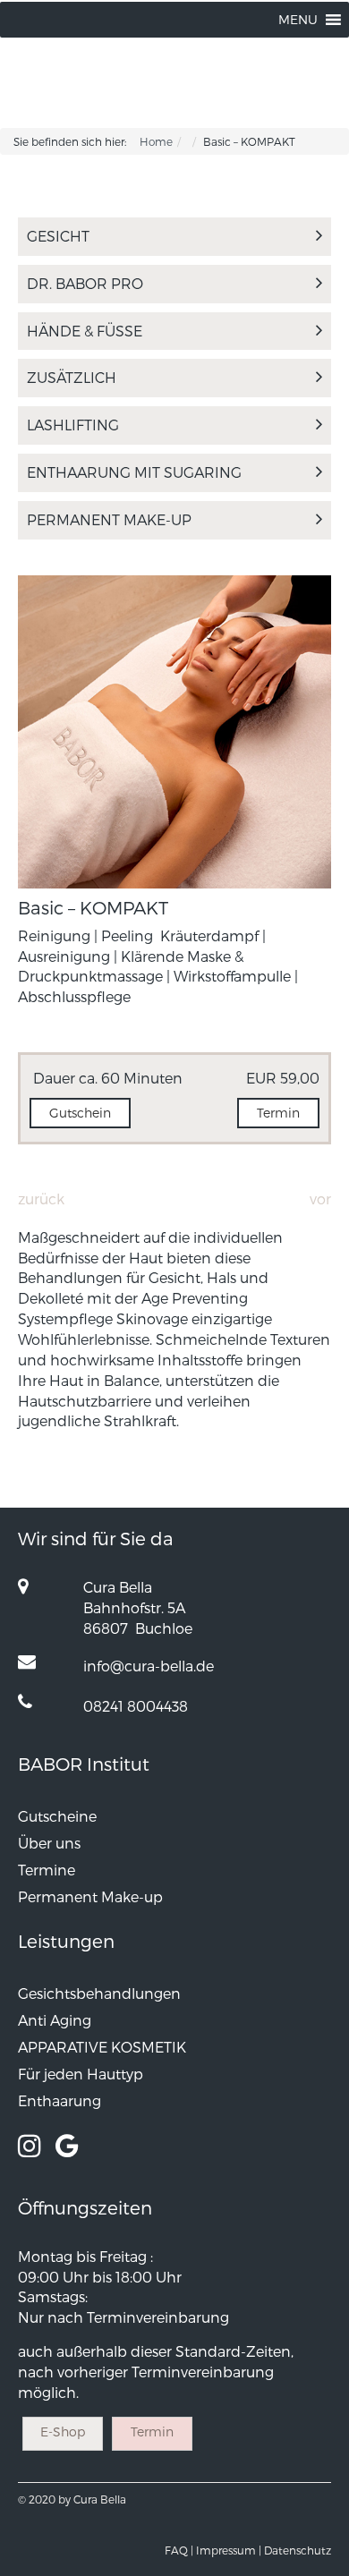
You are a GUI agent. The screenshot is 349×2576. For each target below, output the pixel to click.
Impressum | (229, 2550)
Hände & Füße (85, 331)
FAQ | (179, 2550)
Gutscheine (57, 1816)
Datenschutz (298, 2550)
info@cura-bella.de (149, 1666)
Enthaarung (60, 2100)
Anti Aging (55, 2020)
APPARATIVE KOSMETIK (102, 2047)
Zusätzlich (72, 377)
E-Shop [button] (63, 2431)
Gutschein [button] (80, 1113)
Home (156, 141)
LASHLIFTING (73, 425)
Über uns (49, 1843)
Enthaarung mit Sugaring (134, 472)
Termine (47, 1870)
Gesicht (58, 236)
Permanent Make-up (109, 519)
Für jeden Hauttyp (81, 2074)
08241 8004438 (136, 1706)
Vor (320, 1199)
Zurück (41, 1199)
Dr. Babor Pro (85, 283)
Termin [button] (278, 1113)
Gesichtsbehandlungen (99, 1993)
